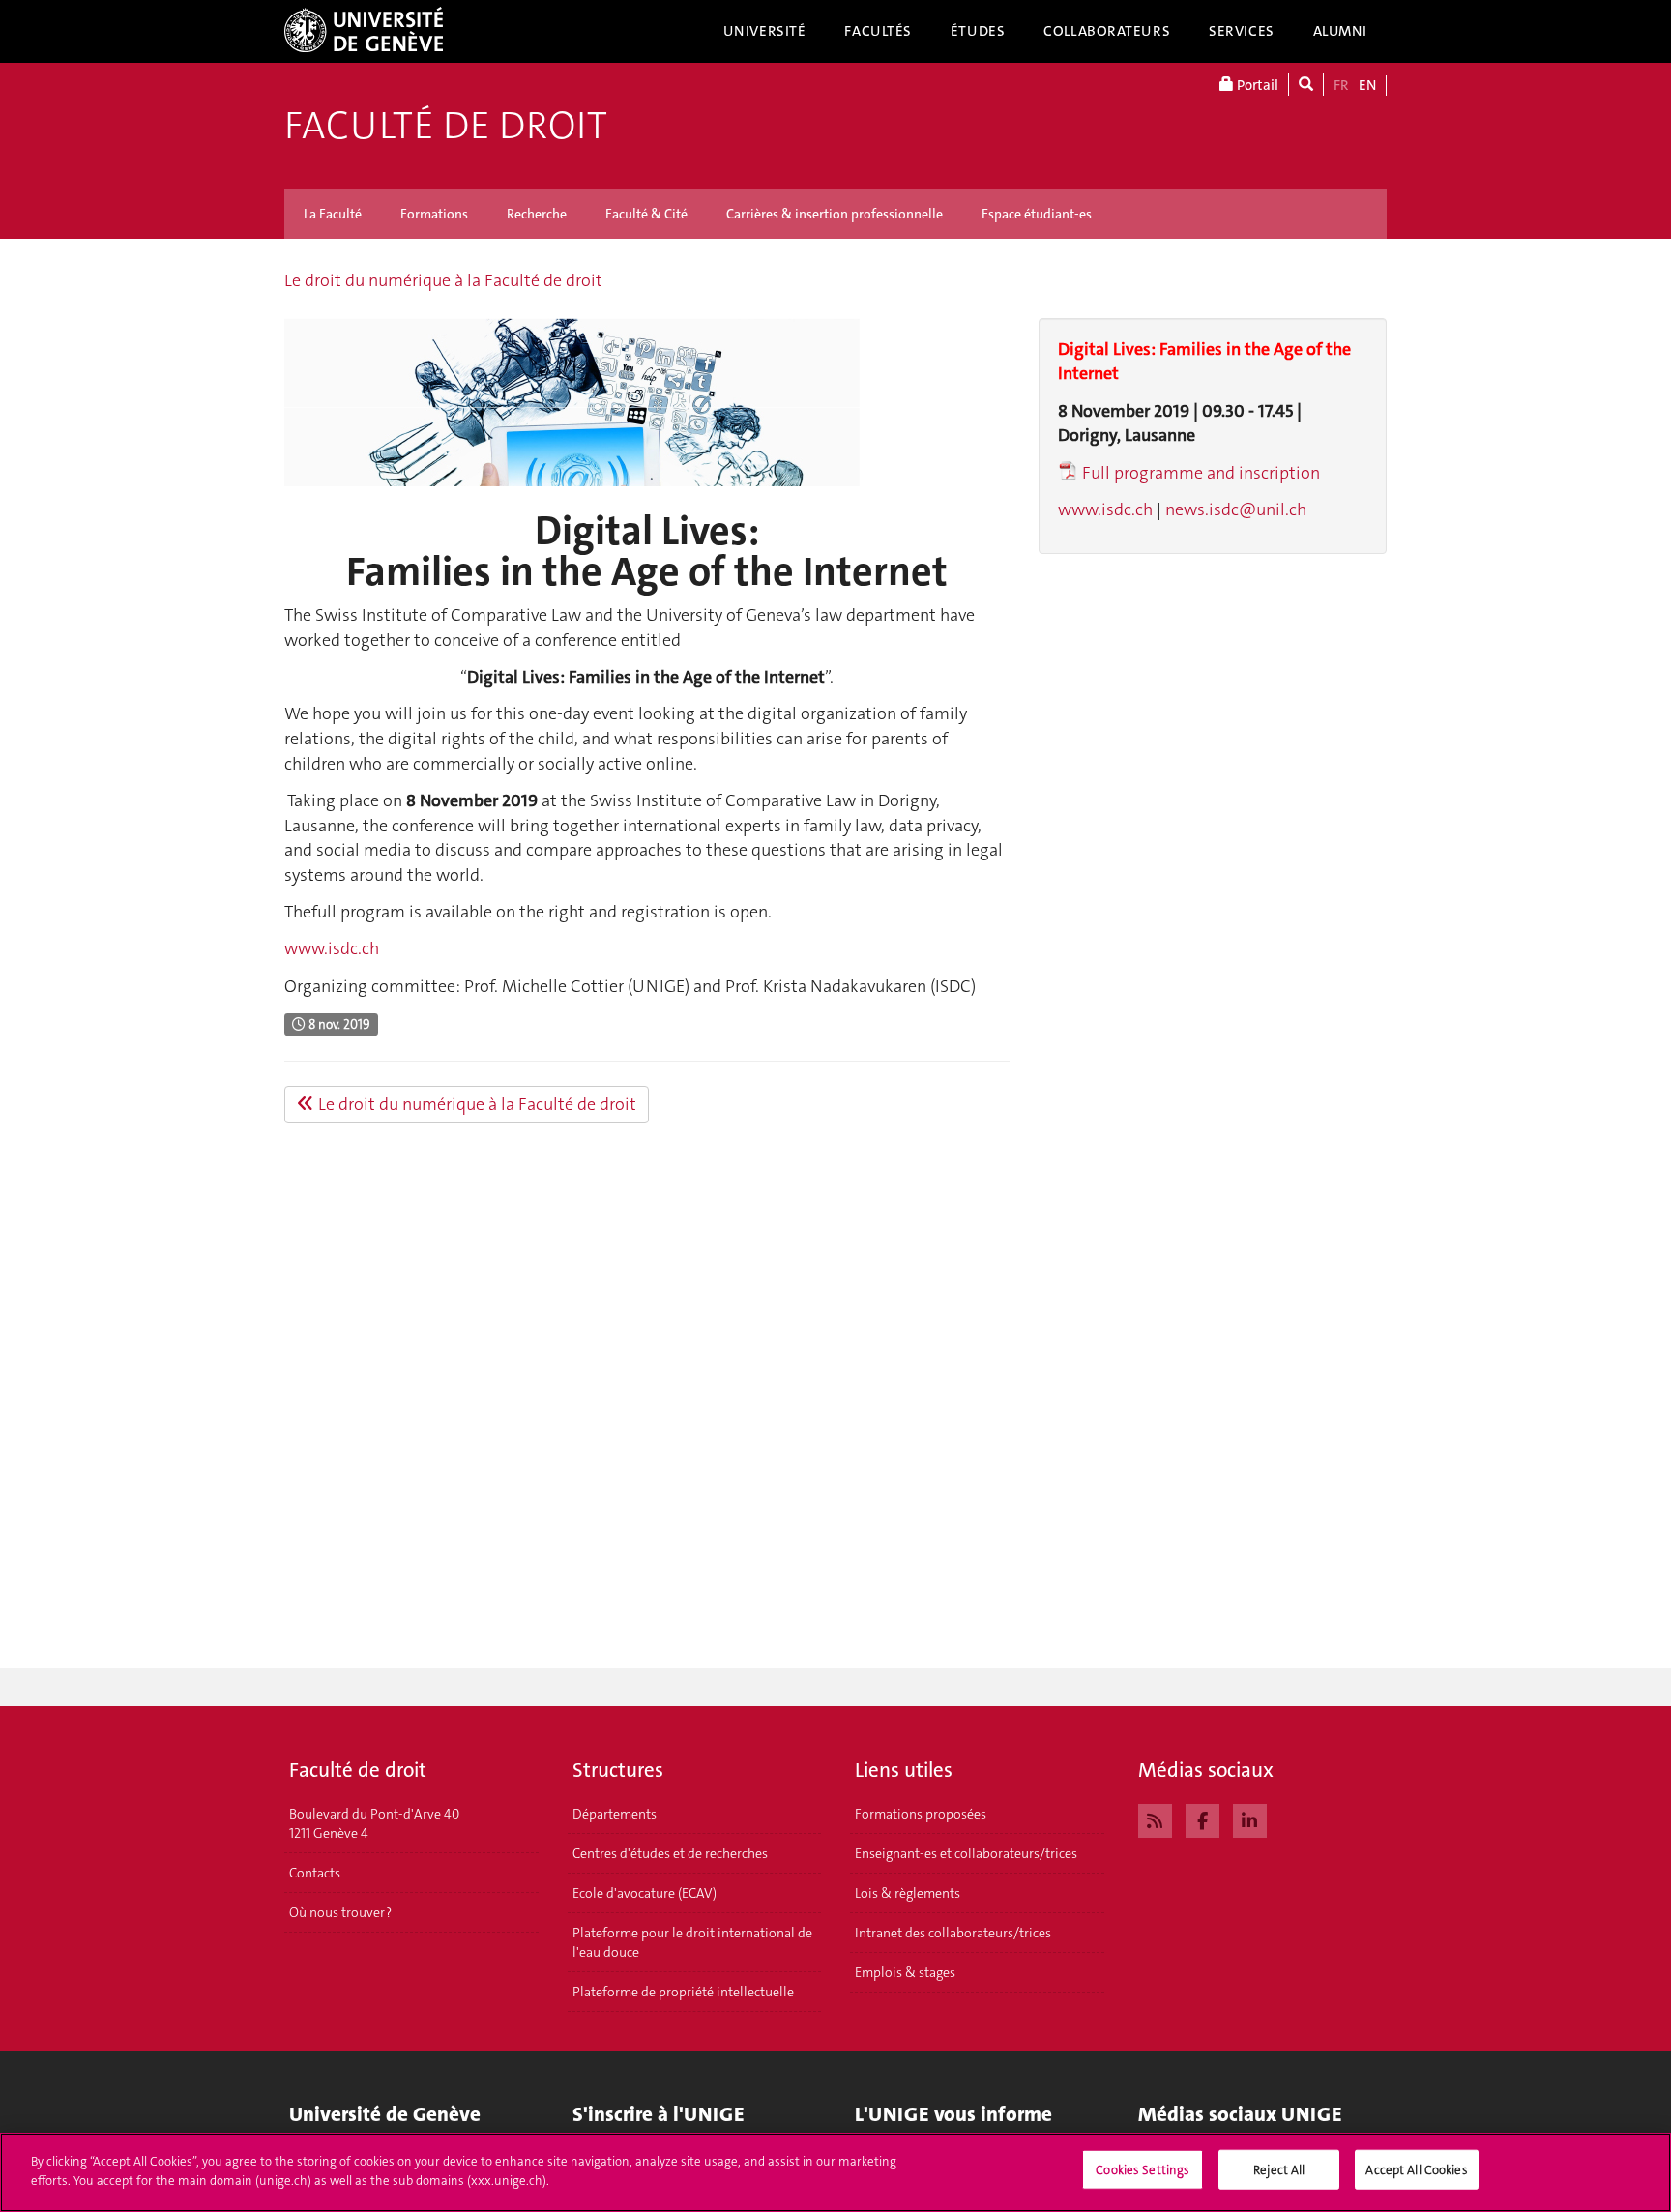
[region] (835, 2172)
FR (1341, 85)
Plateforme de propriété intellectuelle (683, 1992)
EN (1367, 85)
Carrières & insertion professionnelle (835, 214)
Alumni (1340, 31)
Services (1242, 31)
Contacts (315, 1873)
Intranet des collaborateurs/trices (953, 1933)
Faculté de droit (446, 126)
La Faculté (333, 214)
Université (765, 31)
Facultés (878, 31)
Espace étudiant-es (1037, 214)
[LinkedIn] (1250, 1819)
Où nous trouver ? (340, 1912)
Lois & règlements (908, 1893)
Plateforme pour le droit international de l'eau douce (692, 1942)
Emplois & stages (905, 1972)
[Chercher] (1306, 85)
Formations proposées (921, 1814)
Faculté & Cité (646, 214)
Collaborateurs (1107, 31)
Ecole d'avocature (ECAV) (645, 1893)
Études (978, 31)
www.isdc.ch (332, 948)
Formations (434, 214)
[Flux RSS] (1155, 1819)
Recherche (537, 214)
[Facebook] (1202, 1819)
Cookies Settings (1143, 2170)
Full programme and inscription (1201, 473)
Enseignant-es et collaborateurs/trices (966, 1853)
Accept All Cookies (1416, 2170)
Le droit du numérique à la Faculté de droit (443, 280)
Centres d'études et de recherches (670, 1853)
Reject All (1279, 2170)
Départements (615, 1814)
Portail (1256, 85)
